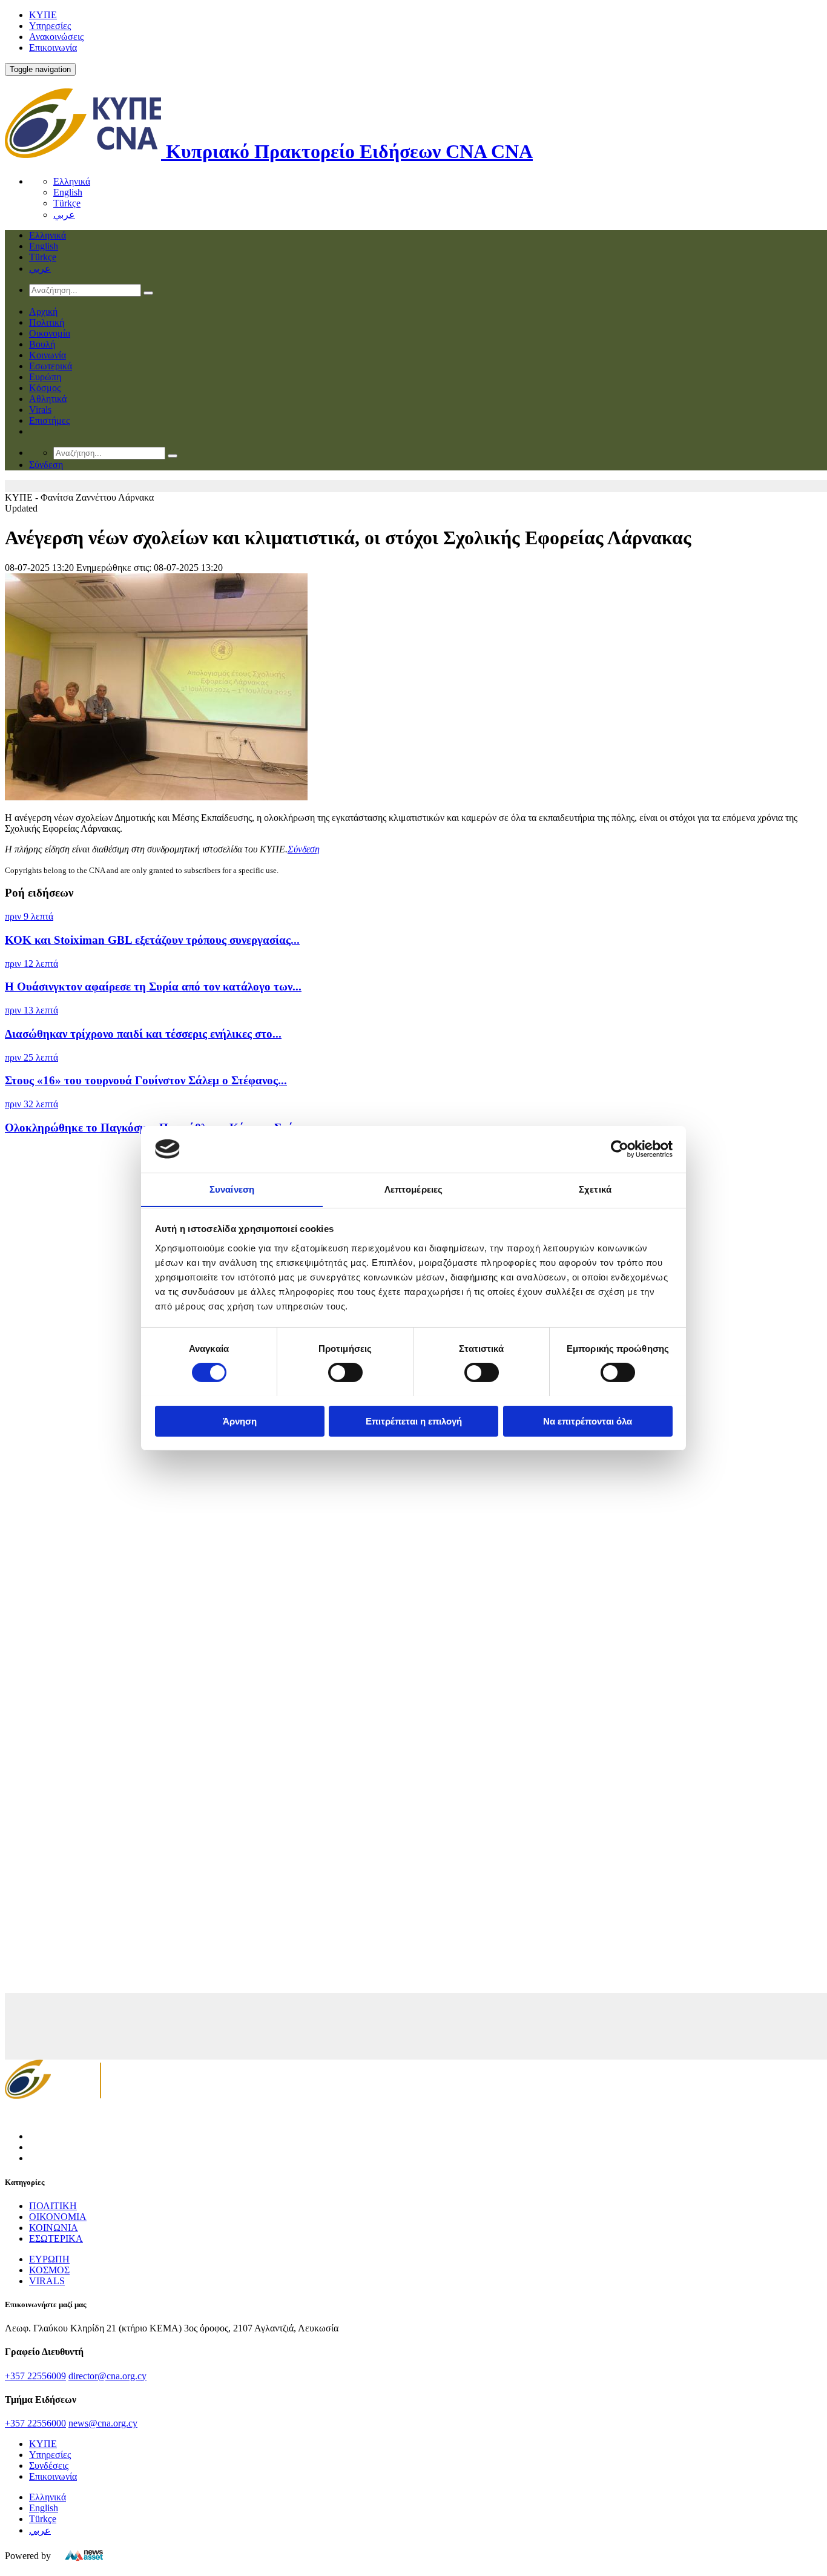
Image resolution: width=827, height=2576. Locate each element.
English (68, 192)
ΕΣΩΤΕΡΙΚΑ (56, 2238)
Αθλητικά (48, 399)
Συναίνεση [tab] (232, 1189)
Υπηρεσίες (50, 26)
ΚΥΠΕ (43, 15)
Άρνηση (240, 1421)
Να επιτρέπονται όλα (588, 1421)
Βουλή (42, 344)
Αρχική (43, 311)
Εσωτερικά (51, 366)
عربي (64, 215)
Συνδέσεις (49, 2466)
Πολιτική (47, 322)
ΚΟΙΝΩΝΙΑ (54, 2228)
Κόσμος (45, 388)
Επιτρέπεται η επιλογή (414, 1421)
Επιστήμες (49, 420)
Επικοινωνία (53, 48)
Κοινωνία (48, 355)
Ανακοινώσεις (56, 37)
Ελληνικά (72, 181)
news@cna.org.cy (103, 2423)
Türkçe (67, 203)
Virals (40, 410)
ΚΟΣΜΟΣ (49, 2270)
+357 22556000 (35, 2423)
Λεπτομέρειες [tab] (413, 1189)
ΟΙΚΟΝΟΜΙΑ (58, 2217)
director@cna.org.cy (107, 2376)
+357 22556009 (35, 2376)
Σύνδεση (304, 849)
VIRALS (47, 2281)
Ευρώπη (45, 377)
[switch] (345, 1372)
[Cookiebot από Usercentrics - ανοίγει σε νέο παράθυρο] (620, 1149)
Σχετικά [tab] (595, 1189)
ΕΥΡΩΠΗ (49, 2259)
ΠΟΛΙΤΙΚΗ (53, 2206)
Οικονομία (50, 333)
